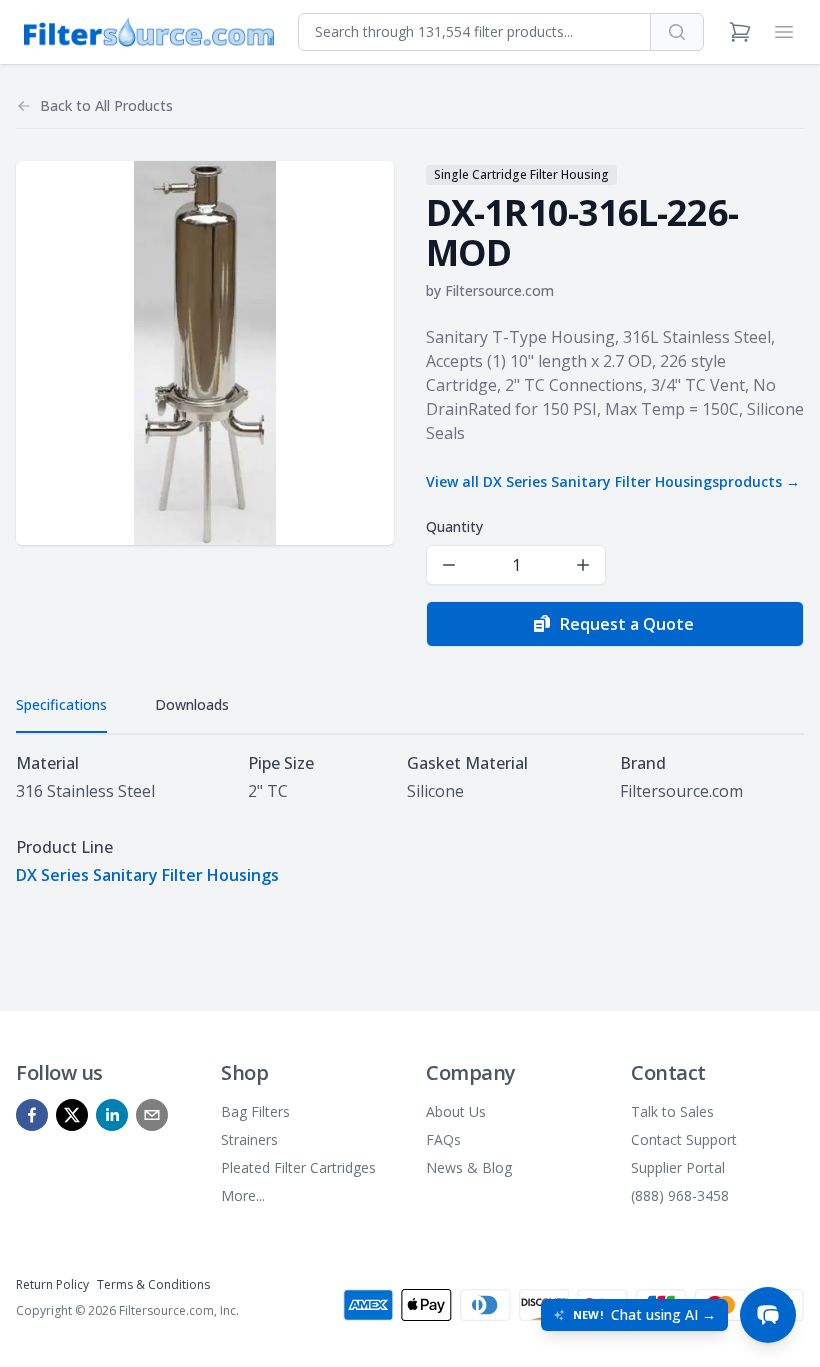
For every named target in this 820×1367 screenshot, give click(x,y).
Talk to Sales (672, 1111)
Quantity (454, 526)
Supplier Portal (678, 1167)
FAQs (443, 1139)
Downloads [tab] (192, 704)
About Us (456, 1111)
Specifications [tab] (61, 704)
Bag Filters (255, 1111)
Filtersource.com (499, 290)
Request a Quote (627, 624)
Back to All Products (106, 105)
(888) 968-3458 (680, 1195)
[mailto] (152, 1115)
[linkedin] (112, 1115)
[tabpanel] (410, 819)
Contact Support (684, 1139)
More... (243, 1195)
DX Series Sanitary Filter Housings (147, 875)
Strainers (249, 1139)
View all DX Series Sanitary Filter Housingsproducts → (613, 481)
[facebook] (32, 1115)
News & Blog (469, 1167)
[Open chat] (768, 1315)
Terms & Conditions (153, 1284)
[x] (72, 1115)
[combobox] (474, 32)
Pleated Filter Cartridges (298, 1167)
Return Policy (52, 1284)
